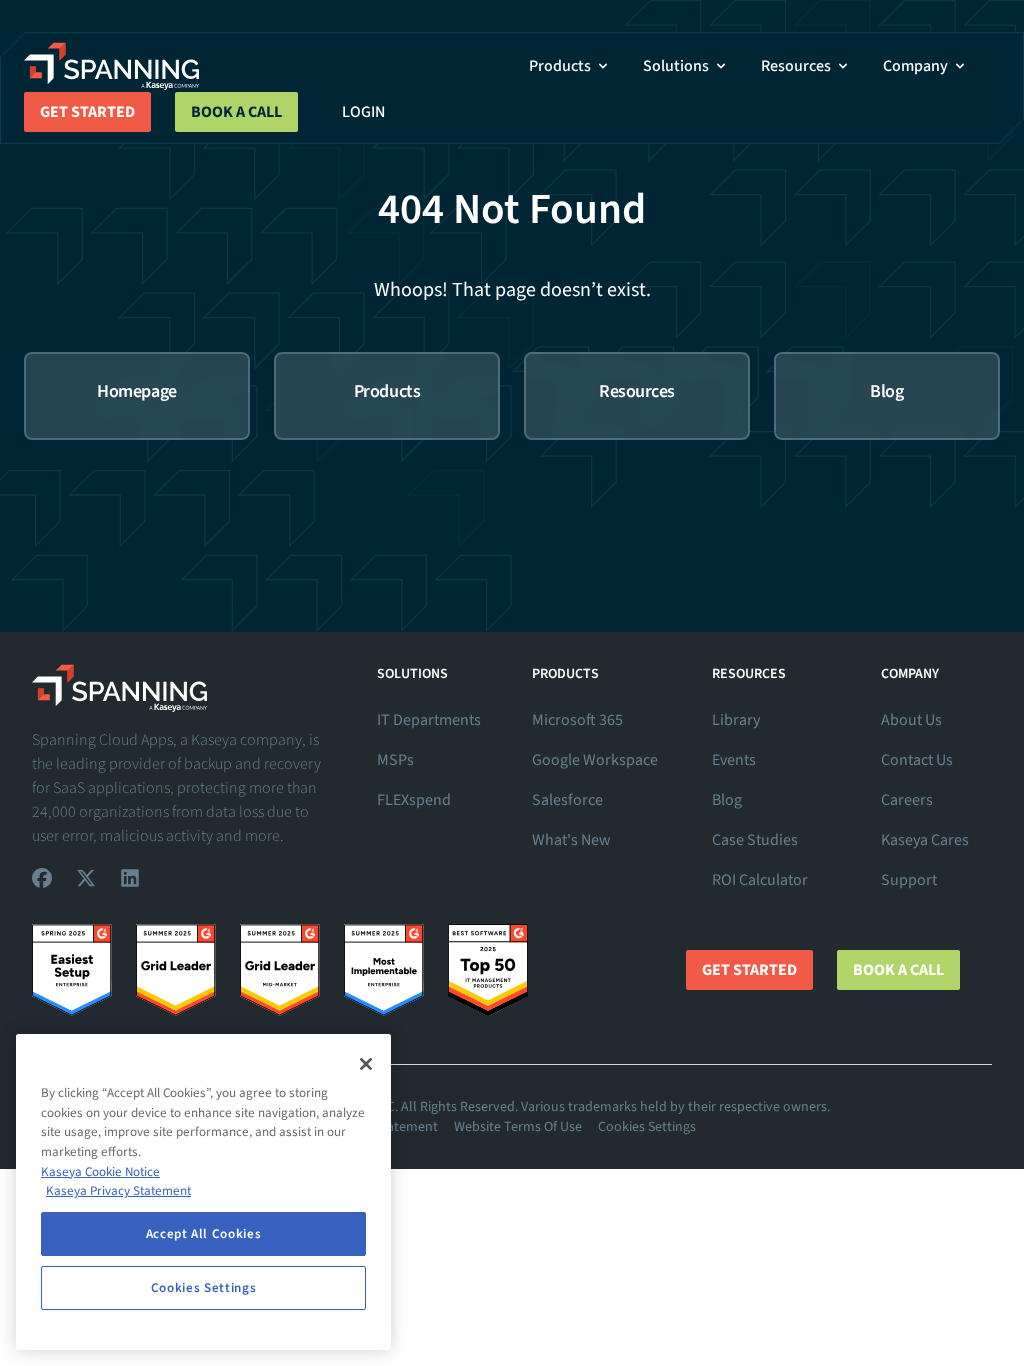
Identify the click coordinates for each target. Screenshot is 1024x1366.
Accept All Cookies (204, 1234)
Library (736, 720)
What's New (571, 840)
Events (734, 760)
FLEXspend (414, 800)
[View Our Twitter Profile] (86, 878)
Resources (796, 66)
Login (363, 112)
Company (915, 66)
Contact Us (917, 760)
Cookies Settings (647, 1127)
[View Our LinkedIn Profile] (130, 878)
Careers (907, 800)
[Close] (366, 1064)
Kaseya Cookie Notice (100, 1172)
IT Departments (429, 720)
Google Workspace (595, 760)
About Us (911, 720)
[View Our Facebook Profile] (42, 878)
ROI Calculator (760, 880)
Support (909, 880)
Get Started (87, 112)
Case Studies (755, 840)
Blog (727, 800)
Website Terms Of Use (518, 1127)
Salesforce (567, 800)
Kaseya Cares (925, 840)
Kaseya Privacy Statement (118, 1191)
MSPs (395, 760)
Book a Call (236, 112)
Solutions (676, 66)
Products (560, 66)
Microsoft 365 (577, 720)
